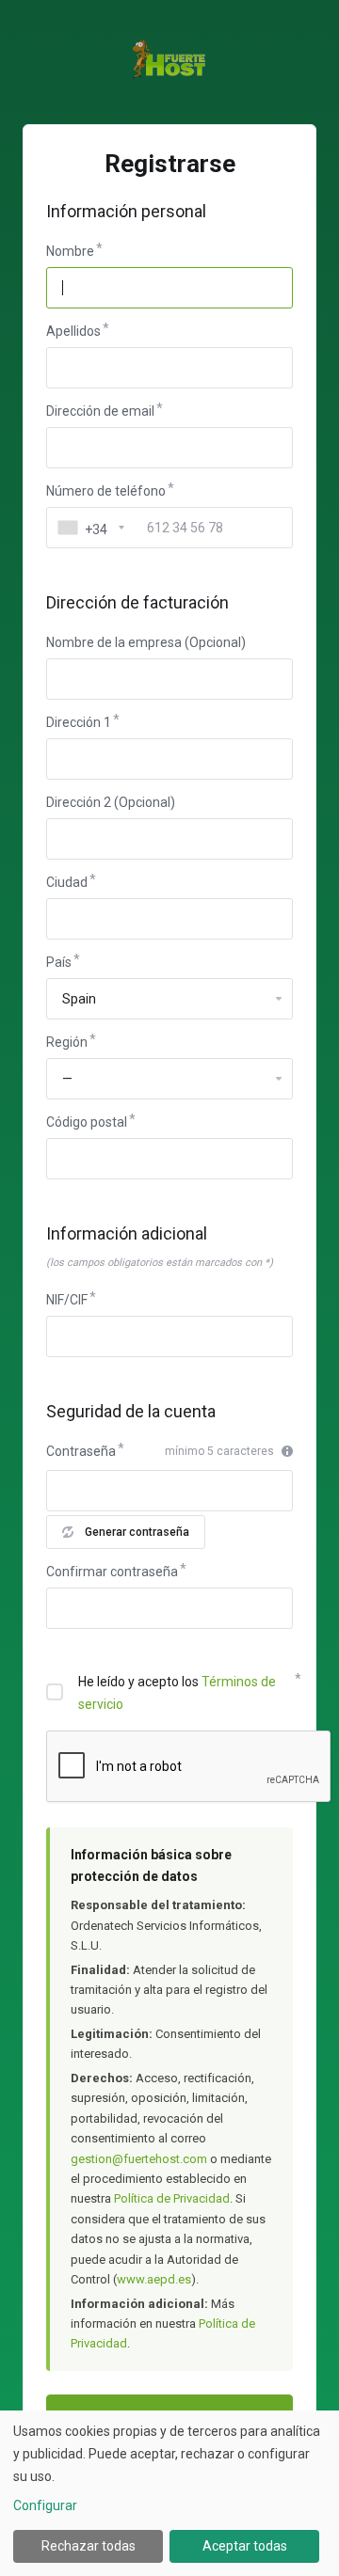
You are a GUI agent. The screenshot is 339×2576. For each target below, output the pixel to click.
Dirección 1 (79, 722)
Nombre (70, 251)
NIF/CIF (67, 1300)
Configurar (45, 2505)
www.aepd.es (154, 2279)
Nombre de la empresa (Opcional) (146, 642)
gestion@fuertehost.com (139, 2159)
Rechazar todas (89, 2546)
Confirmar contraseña (112, 1572)
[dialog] (169, 2493)
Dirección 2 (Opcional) (111, 802)
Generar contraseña (137, 1532)
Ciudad (67, 882)
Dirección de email (100, 411)
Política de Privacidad (172, 2198)
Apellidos (73, 331)
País (59, 962)
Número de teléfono (106, 491)
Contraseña (81, 1451)
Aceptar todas (245, 2546)
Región (67, 1042)
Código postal (87, 1122)
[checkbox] (55, 1692)
